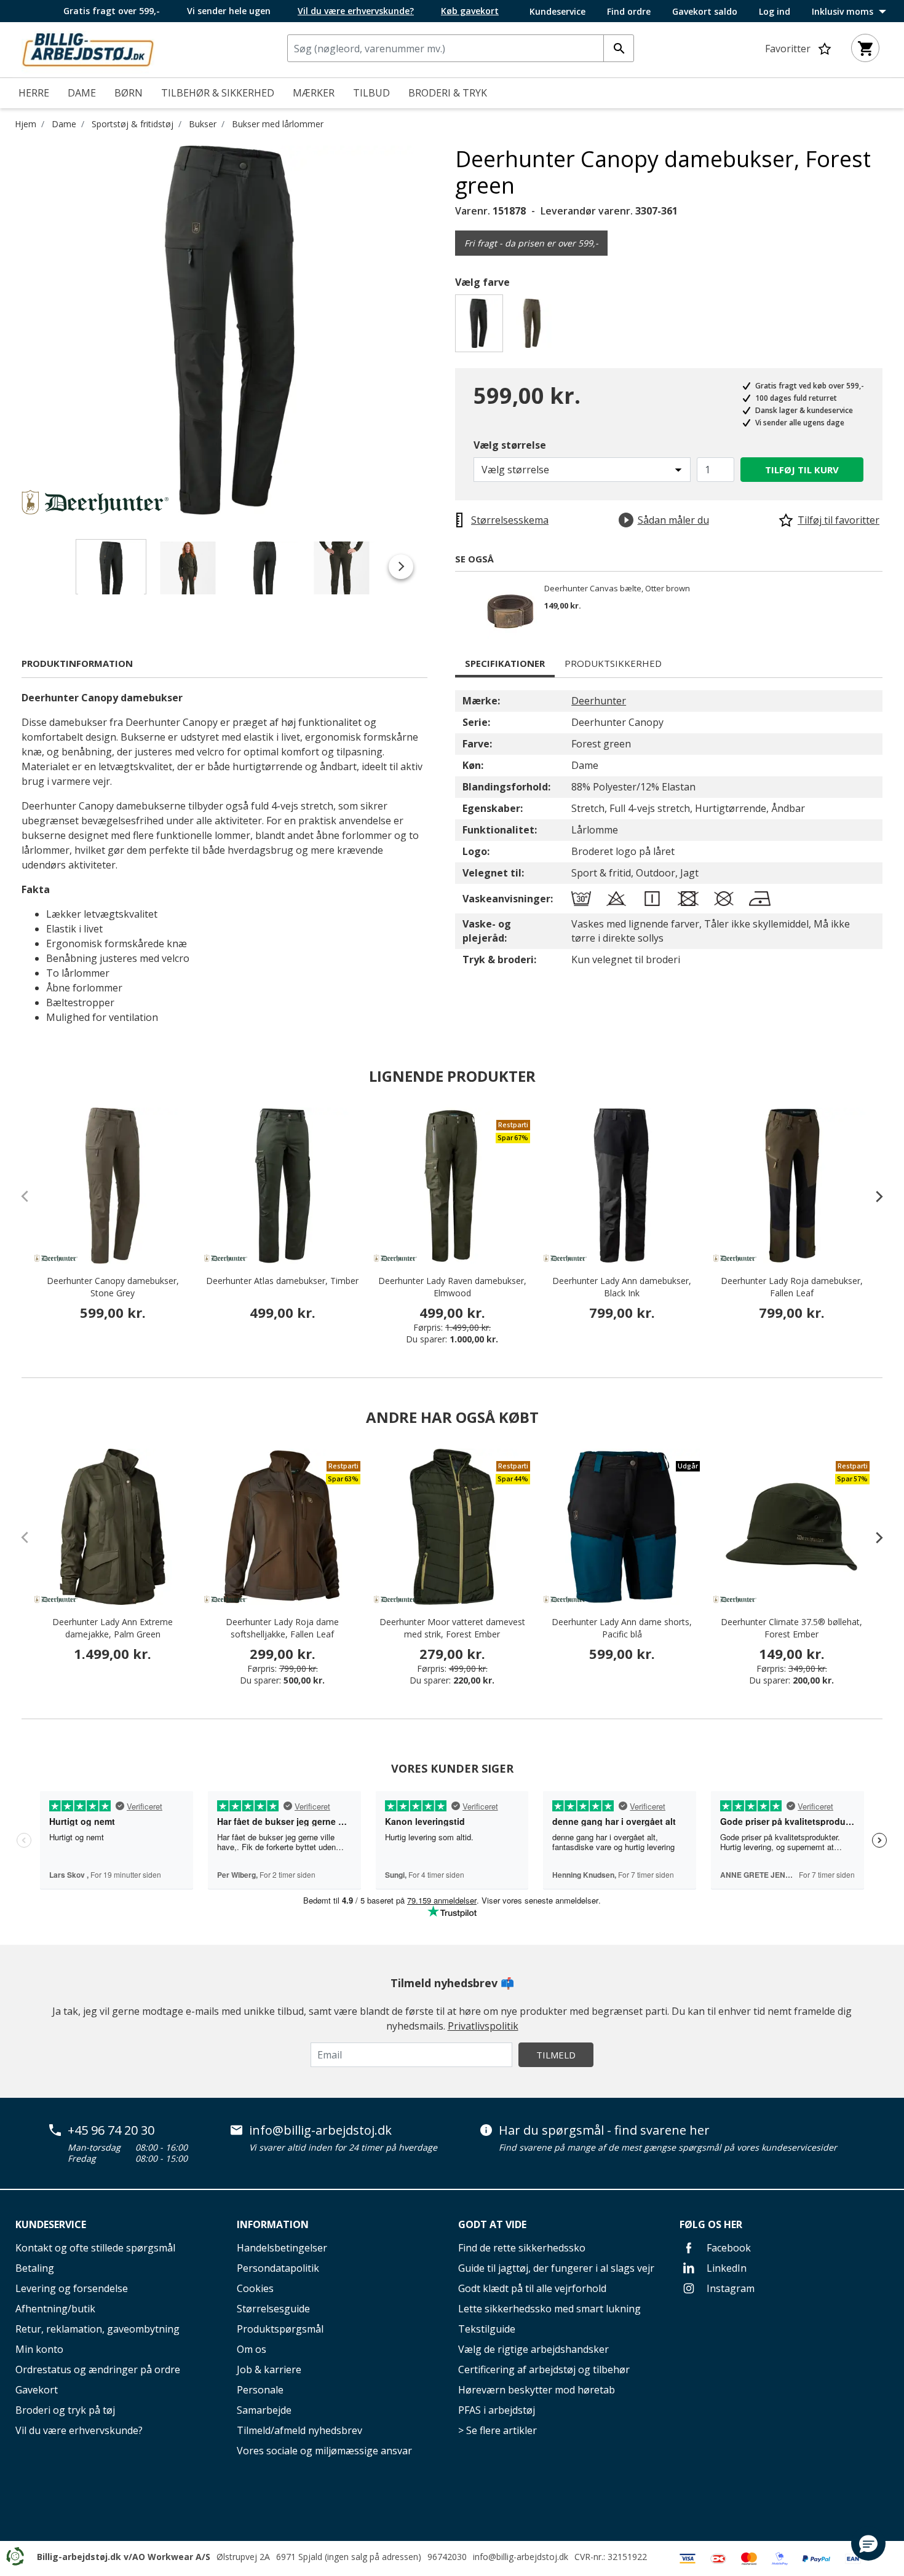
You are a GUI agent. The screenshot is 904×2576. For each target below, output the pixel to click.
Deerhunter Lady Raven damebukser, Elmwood (452, 1287)
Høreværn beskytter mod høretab (537, 2390)
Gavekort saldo (705, 12)
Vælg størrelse (510, 445)
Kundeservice (557, 12)
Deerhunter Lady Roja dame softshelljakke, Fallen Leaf (282, 1628)
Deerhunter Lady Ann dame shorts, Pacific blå (622, 1628)
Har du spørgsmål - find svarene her (604, 2130)
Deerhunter (599, 701)
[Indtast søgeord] (619, 48)
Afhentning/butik (55, 2309)
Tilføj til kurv (802, 470)
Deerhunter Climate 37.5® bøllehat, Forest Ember (791, 1628)
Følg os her (711, 2224)
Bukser (203, 124)
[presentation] (873, 1196)
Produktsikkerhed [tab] (613, 663)
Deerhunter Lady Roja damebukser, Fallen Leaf (792, 1287)
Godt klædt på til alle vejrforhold (532, 2288)
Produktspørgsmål (280, 2329)
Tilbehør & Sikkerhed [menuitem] (218, 93)
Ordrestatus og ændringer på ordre (98, 2369)
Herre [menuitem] (34, 93)
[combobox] (461, 48)
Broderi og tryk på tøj (65, 2410)
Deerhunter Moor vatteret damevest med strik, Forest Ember (452, 1628)
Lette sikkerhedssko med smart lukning (549, 2309)
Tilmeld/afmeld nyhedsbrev (299, 2430)
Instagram (729, 2288)
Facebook (728, 2248)
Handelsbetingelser (282, 2248)
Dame (64, 124)
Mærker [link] (314, 93)
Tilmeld (556, 2055)
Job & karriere (269, 2369)
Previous (12, 330)
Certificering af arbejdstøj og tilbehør (544, 2369)
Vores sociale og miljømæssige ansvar (324, 2451)
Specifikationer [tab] (505, 663)
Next (446, 330)
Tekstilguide (487, 2329)
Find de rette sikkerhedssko (522, 2248)
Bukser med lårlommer (278, 124)
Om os (252, 2349)
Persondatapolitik (278, 2268)
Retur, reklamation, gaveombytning (97, 2329)
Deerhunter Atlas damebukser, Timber (282, 1281)
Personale (260, 2390)
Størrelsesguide (273, 2309)
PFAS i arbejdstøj (497, 2410)
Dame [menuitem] (82, 93)
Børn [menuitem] (129, 93)
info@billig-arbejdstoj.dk (320, 2130)
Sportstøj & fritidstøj (133, 124)
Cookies (255, 2288)
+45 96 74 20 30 (111, 2130)
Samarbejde (264, 2410)
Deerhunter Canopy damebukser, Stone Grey (113, 1287)
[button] (868, 2543)
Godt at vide (492, 2224)
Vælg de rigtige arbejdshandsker (533, 2349)
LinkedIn (725, 2268)
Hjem (26, 124)
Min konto (39, 2349)
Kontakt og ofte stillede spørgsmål (95, 2248)
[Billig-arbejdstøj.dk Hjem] (88, 49)
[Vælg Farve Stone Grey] (534, 327)
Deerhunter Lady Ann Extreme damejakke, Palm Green (113, 1628)
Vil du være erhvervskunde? (79, 2430)
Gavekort (37, 2390)
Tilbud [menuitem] (371, 93)
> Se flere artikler (498, 2430)
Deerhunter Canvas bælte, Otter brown (617, 589)
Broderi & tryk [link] (448, 93)
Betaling (35, 2268)
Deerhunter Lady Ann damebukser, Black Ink (622, 1287)
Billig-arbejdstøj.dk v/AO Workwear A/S (124, 2557)
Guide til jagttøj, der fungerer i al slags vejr (556, 2268)
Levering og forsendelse (72, 2288)
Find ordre (629, 12)
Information (273, 2224)
